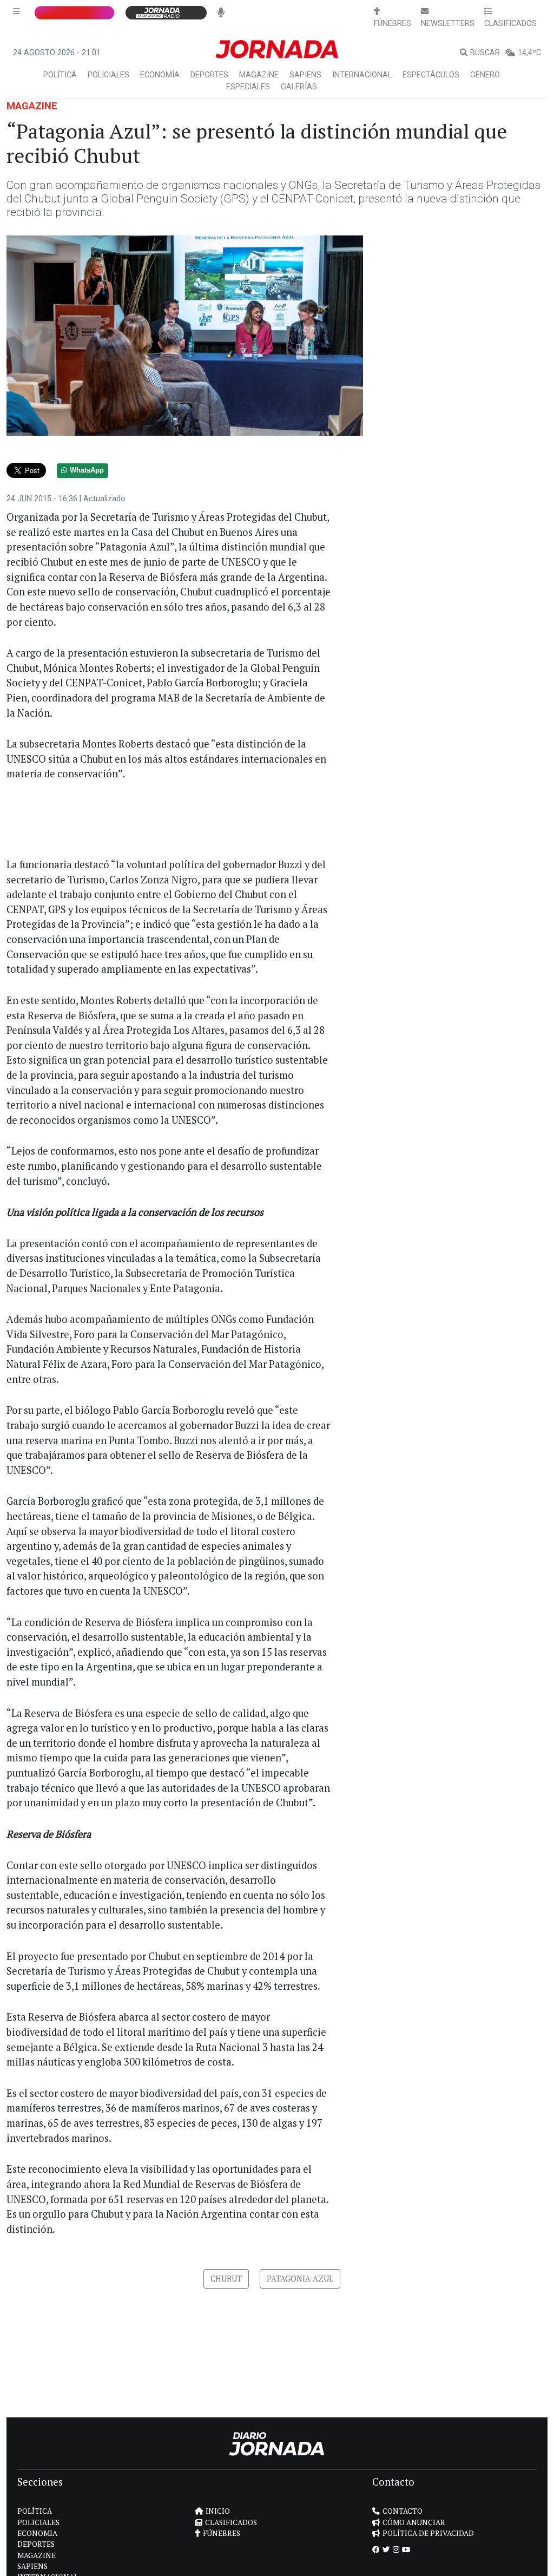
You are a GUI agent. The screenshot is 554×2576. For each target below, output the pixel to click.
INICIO (218, 2511)
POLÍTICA (60, 75)
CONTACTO (403, 2511)
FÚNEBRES (222, 2533)
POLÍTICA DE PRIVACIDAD (428, 2533)
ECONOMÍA (160, 75)
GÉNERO (485, 75)
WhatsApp (87, 470)
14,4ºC (529, 53)
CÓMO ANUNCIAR (414, 2522)
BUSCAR (485, 53)
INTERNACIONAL (362, 75)
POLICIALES (108, 75)
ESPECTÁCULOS (431, 75)
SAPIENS (305, 75)
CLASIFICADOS (231, 2522)
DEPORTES (209, 75)
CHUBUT (226, 2279)
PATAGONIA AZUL (300, 2279)
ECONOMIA (37, 2533)
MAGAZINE (259, 75)
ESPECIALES (248, 87)
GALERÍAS (299, 87)
